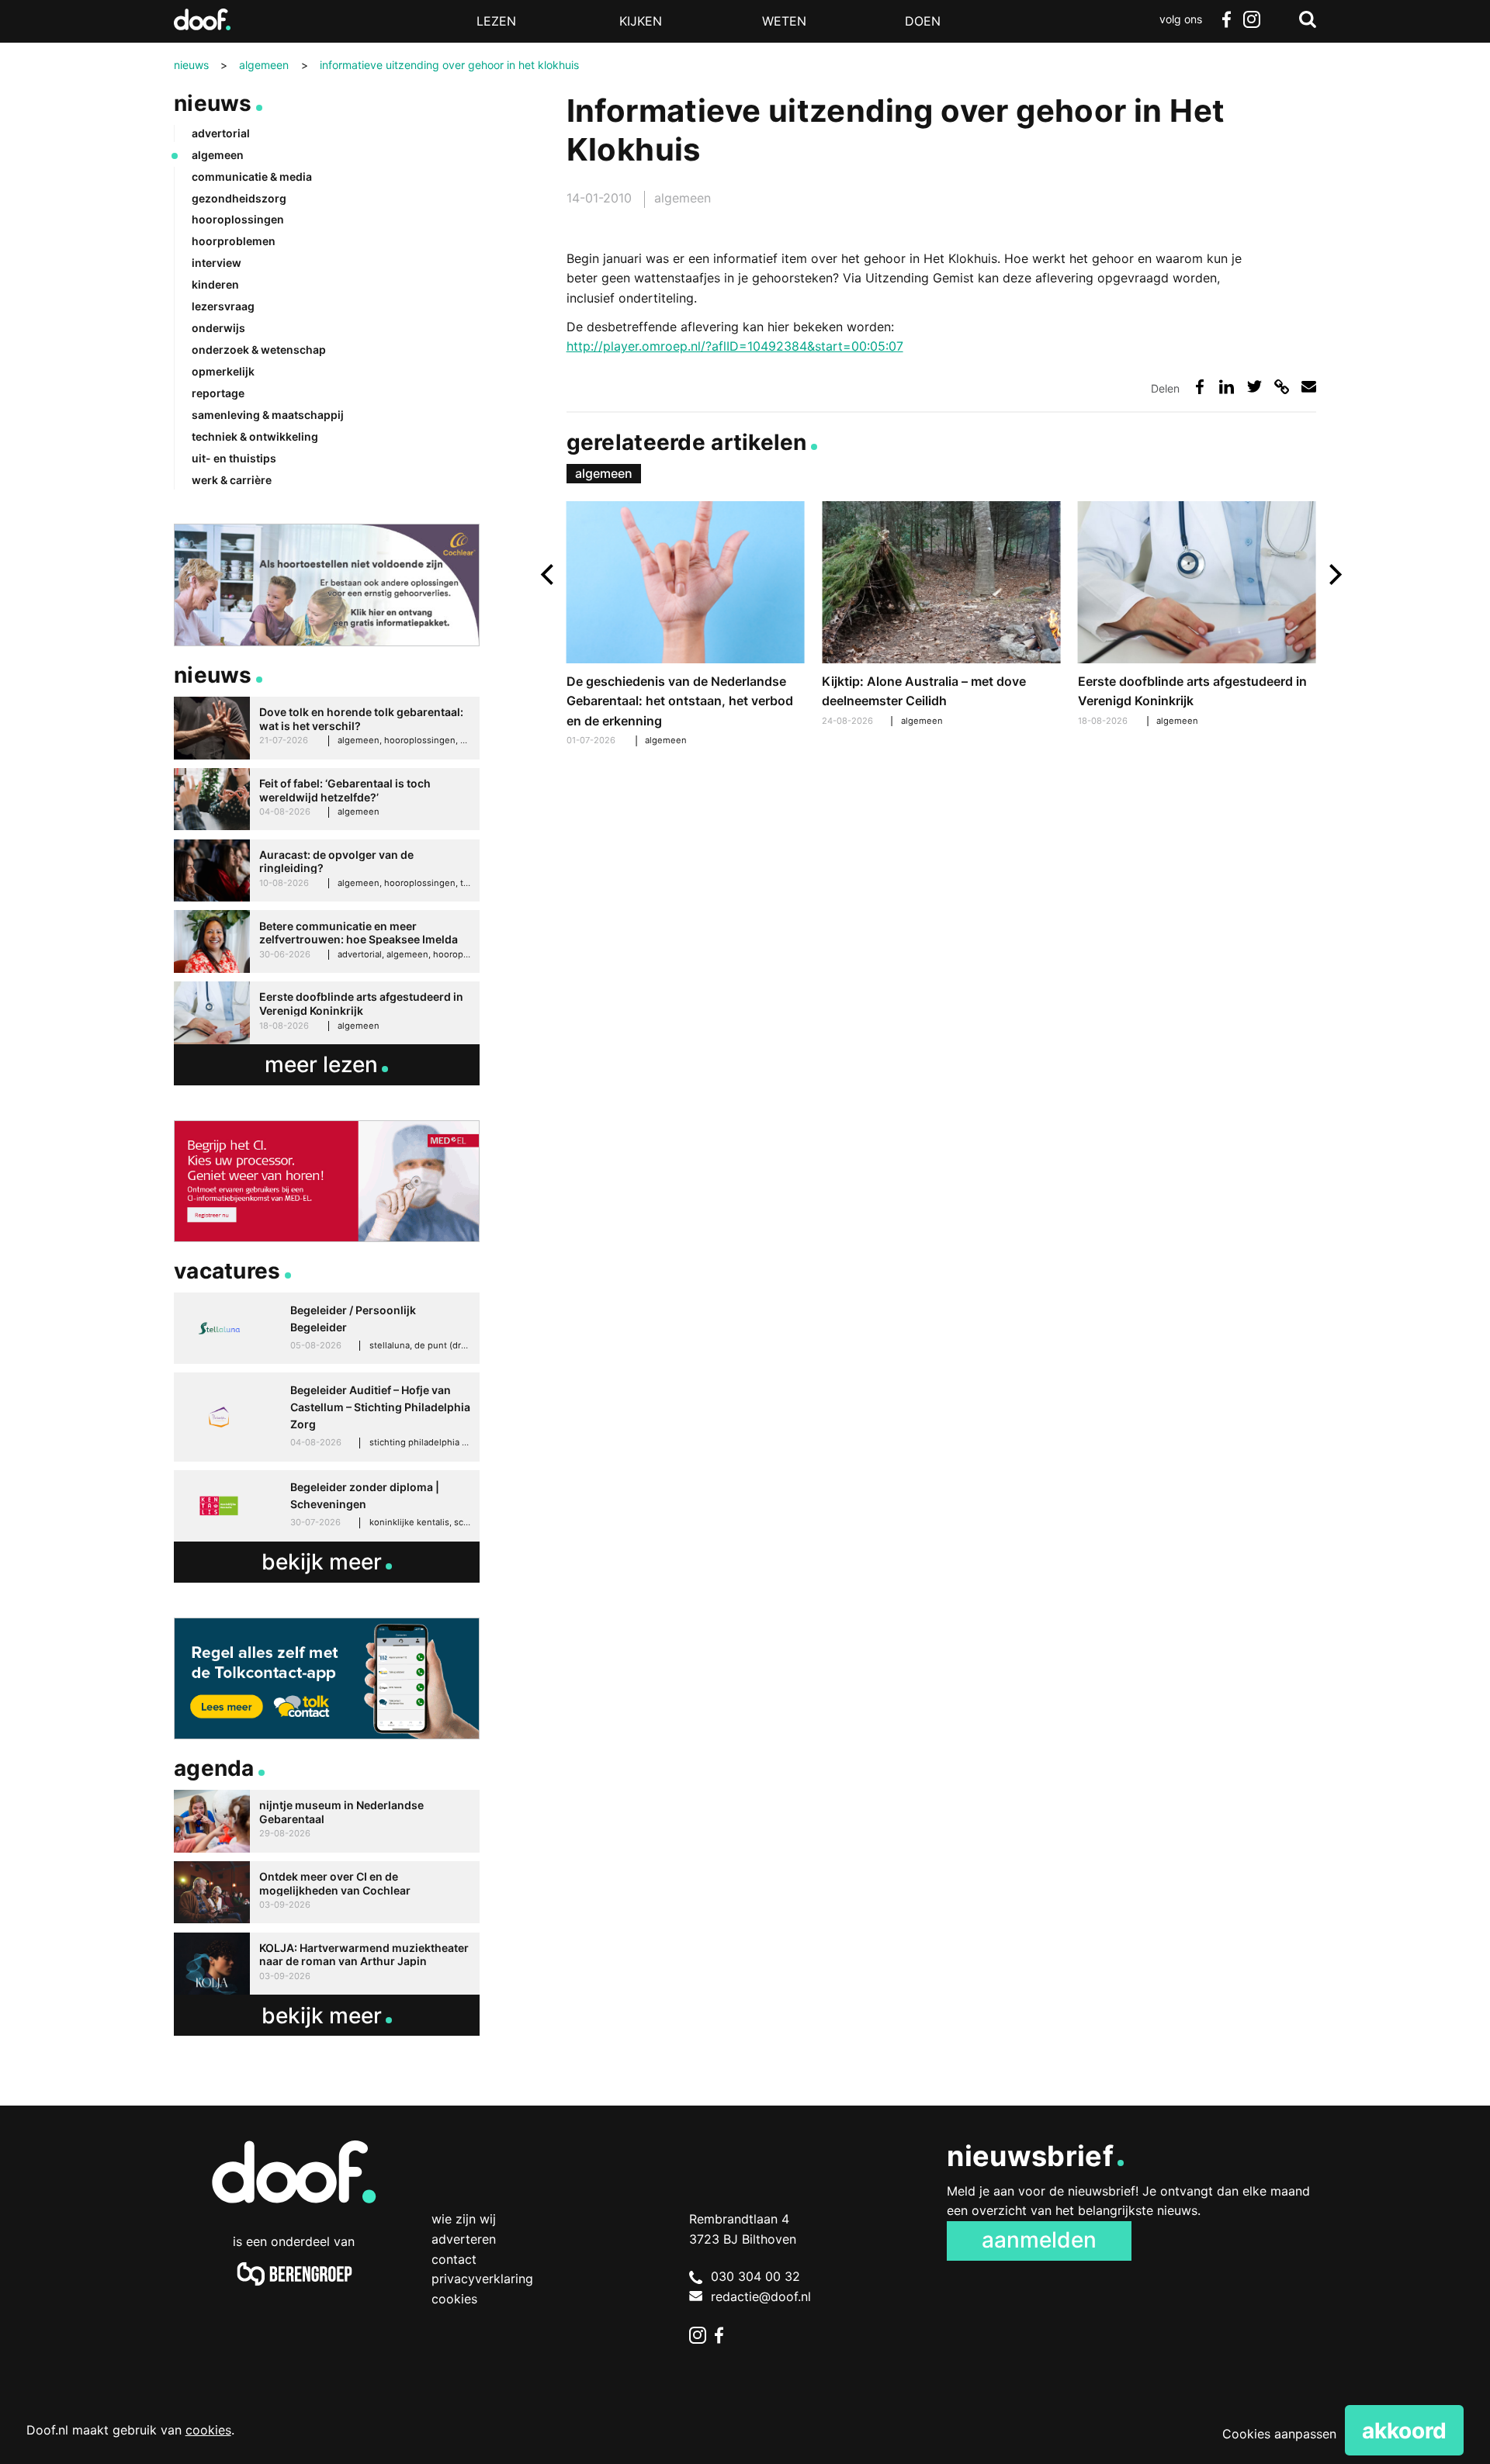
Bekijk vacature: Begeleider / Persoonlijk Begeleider (327, 1328)
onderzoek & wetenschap (259, 350)
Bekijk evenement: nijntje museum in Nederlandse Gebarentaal (327, 1821)
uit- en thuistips (234, 458)
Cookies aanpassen (1279, 2434)
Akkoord (1404, 2431)
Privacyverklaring (482, 2279)
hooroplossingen (238, 219)
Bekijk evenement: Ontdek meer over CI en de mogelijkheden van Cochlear (327, 1893)
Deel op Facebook (1199, 387)
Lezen (496, 21)
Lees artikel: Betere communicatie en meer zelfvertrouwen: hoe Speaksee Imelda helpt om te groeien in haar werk (327, 941)
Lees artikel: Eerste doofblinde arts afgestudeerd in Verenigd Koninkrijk (1197, 616)
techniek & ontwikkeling (255, 436)
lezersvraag (223, 306)
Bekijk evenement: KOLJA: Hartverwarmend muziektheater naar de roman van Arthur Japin (327, 1964)
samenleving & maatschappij (268, 415)
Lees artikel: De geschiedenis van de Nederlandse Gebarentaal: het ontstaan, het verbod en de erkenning (686, 626)
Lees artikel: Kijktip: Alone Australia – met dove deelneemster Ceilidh (941, 616)
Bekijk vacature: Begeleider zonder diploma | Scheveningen (327, 1506)
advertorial (221, 133)
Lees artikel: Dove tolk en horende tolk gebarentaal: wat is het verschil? (327, 728)
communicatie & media (252, 176)
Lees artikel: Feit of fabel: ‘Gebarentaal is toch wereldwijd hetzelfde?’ (327, 799)
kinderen (215, 284)
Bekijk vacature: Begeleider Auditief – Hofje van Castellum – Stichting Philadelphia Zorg (327, 1417)
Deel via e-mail (1309, 387)
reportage (218, 393)
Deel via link (1282, 387)
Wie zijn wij (464, 2219)
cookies (208, 2430)
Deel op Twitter (1254, 387)
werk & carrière (232, 480)
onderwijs (218, 328)
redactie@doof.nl (761, 2296)
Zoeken (1308, 19)
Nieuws (213, 103)
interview (217, 263)
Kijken (641, 21)
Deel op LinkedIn (1227, 387)
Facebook (1226, 19)
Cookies (454, 2299)
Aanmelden (1039, 2240)
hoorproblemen (234, 241)
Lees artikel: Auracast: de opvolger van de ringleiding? (327, 871)
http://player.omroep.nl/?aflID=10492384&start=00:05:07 (735, 346)
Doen (923, 21)
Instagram (1251, 19)
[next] (1334, 574)
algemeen (683, 198)
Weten (784, 21)
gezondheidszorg (239, 198)
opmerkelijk (223, 371)
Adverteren (464, 2239)
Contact (454, 2259)
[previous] (549, 574)
